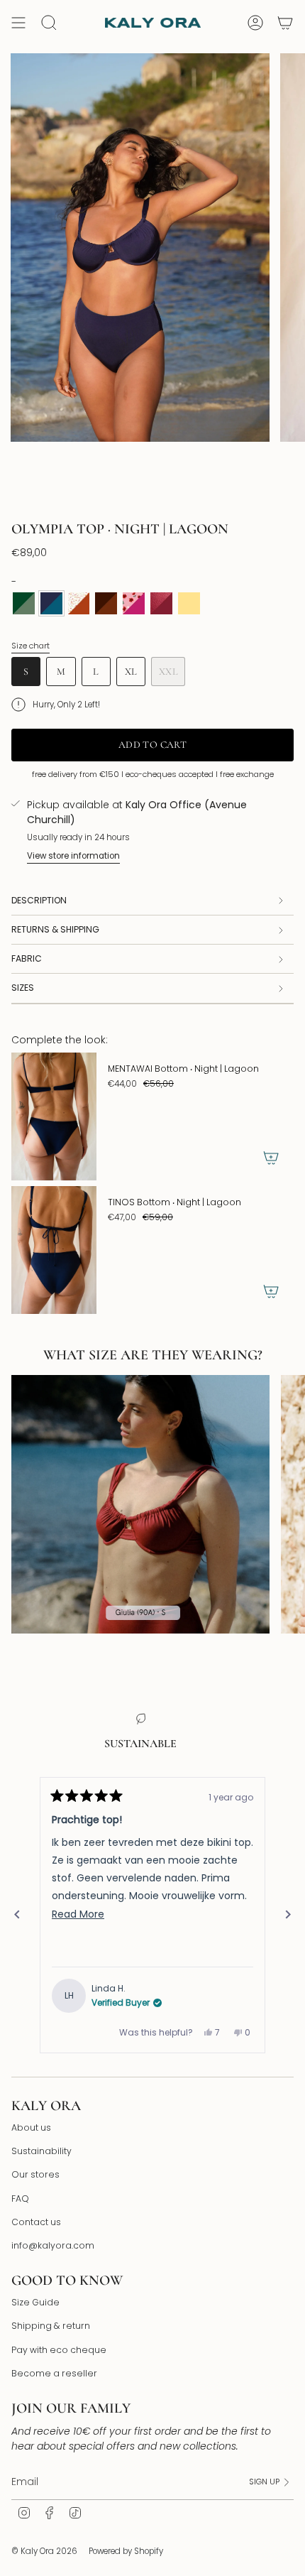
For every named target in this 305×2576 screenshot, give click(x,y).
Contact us (36, 2222)
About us (31, 2127)
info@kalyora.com (53, 2245)
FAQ (20, 2199)
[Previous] (17, 1915)
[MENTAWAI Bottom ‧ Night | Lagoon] (54, 1116)
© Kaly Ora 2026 (44, 2551)
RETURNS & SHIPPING (55, 929)
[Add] (271, 1158)
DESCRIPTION (39, 900)
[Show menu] (18, 23)
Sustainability (41, 2151)
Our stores (35, 2174)
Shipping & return (51, 2326)
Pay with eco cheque (59, 2350)
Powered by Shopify (126, 2551)
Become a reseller (54, 2373)
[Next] (288, 1915)
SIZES (23, 988)
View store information (73, 856)
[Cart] (285, 23)
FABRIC (27, 958)
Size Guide (35, 2302)
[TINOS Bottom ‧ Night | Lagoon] (54, 1250)
